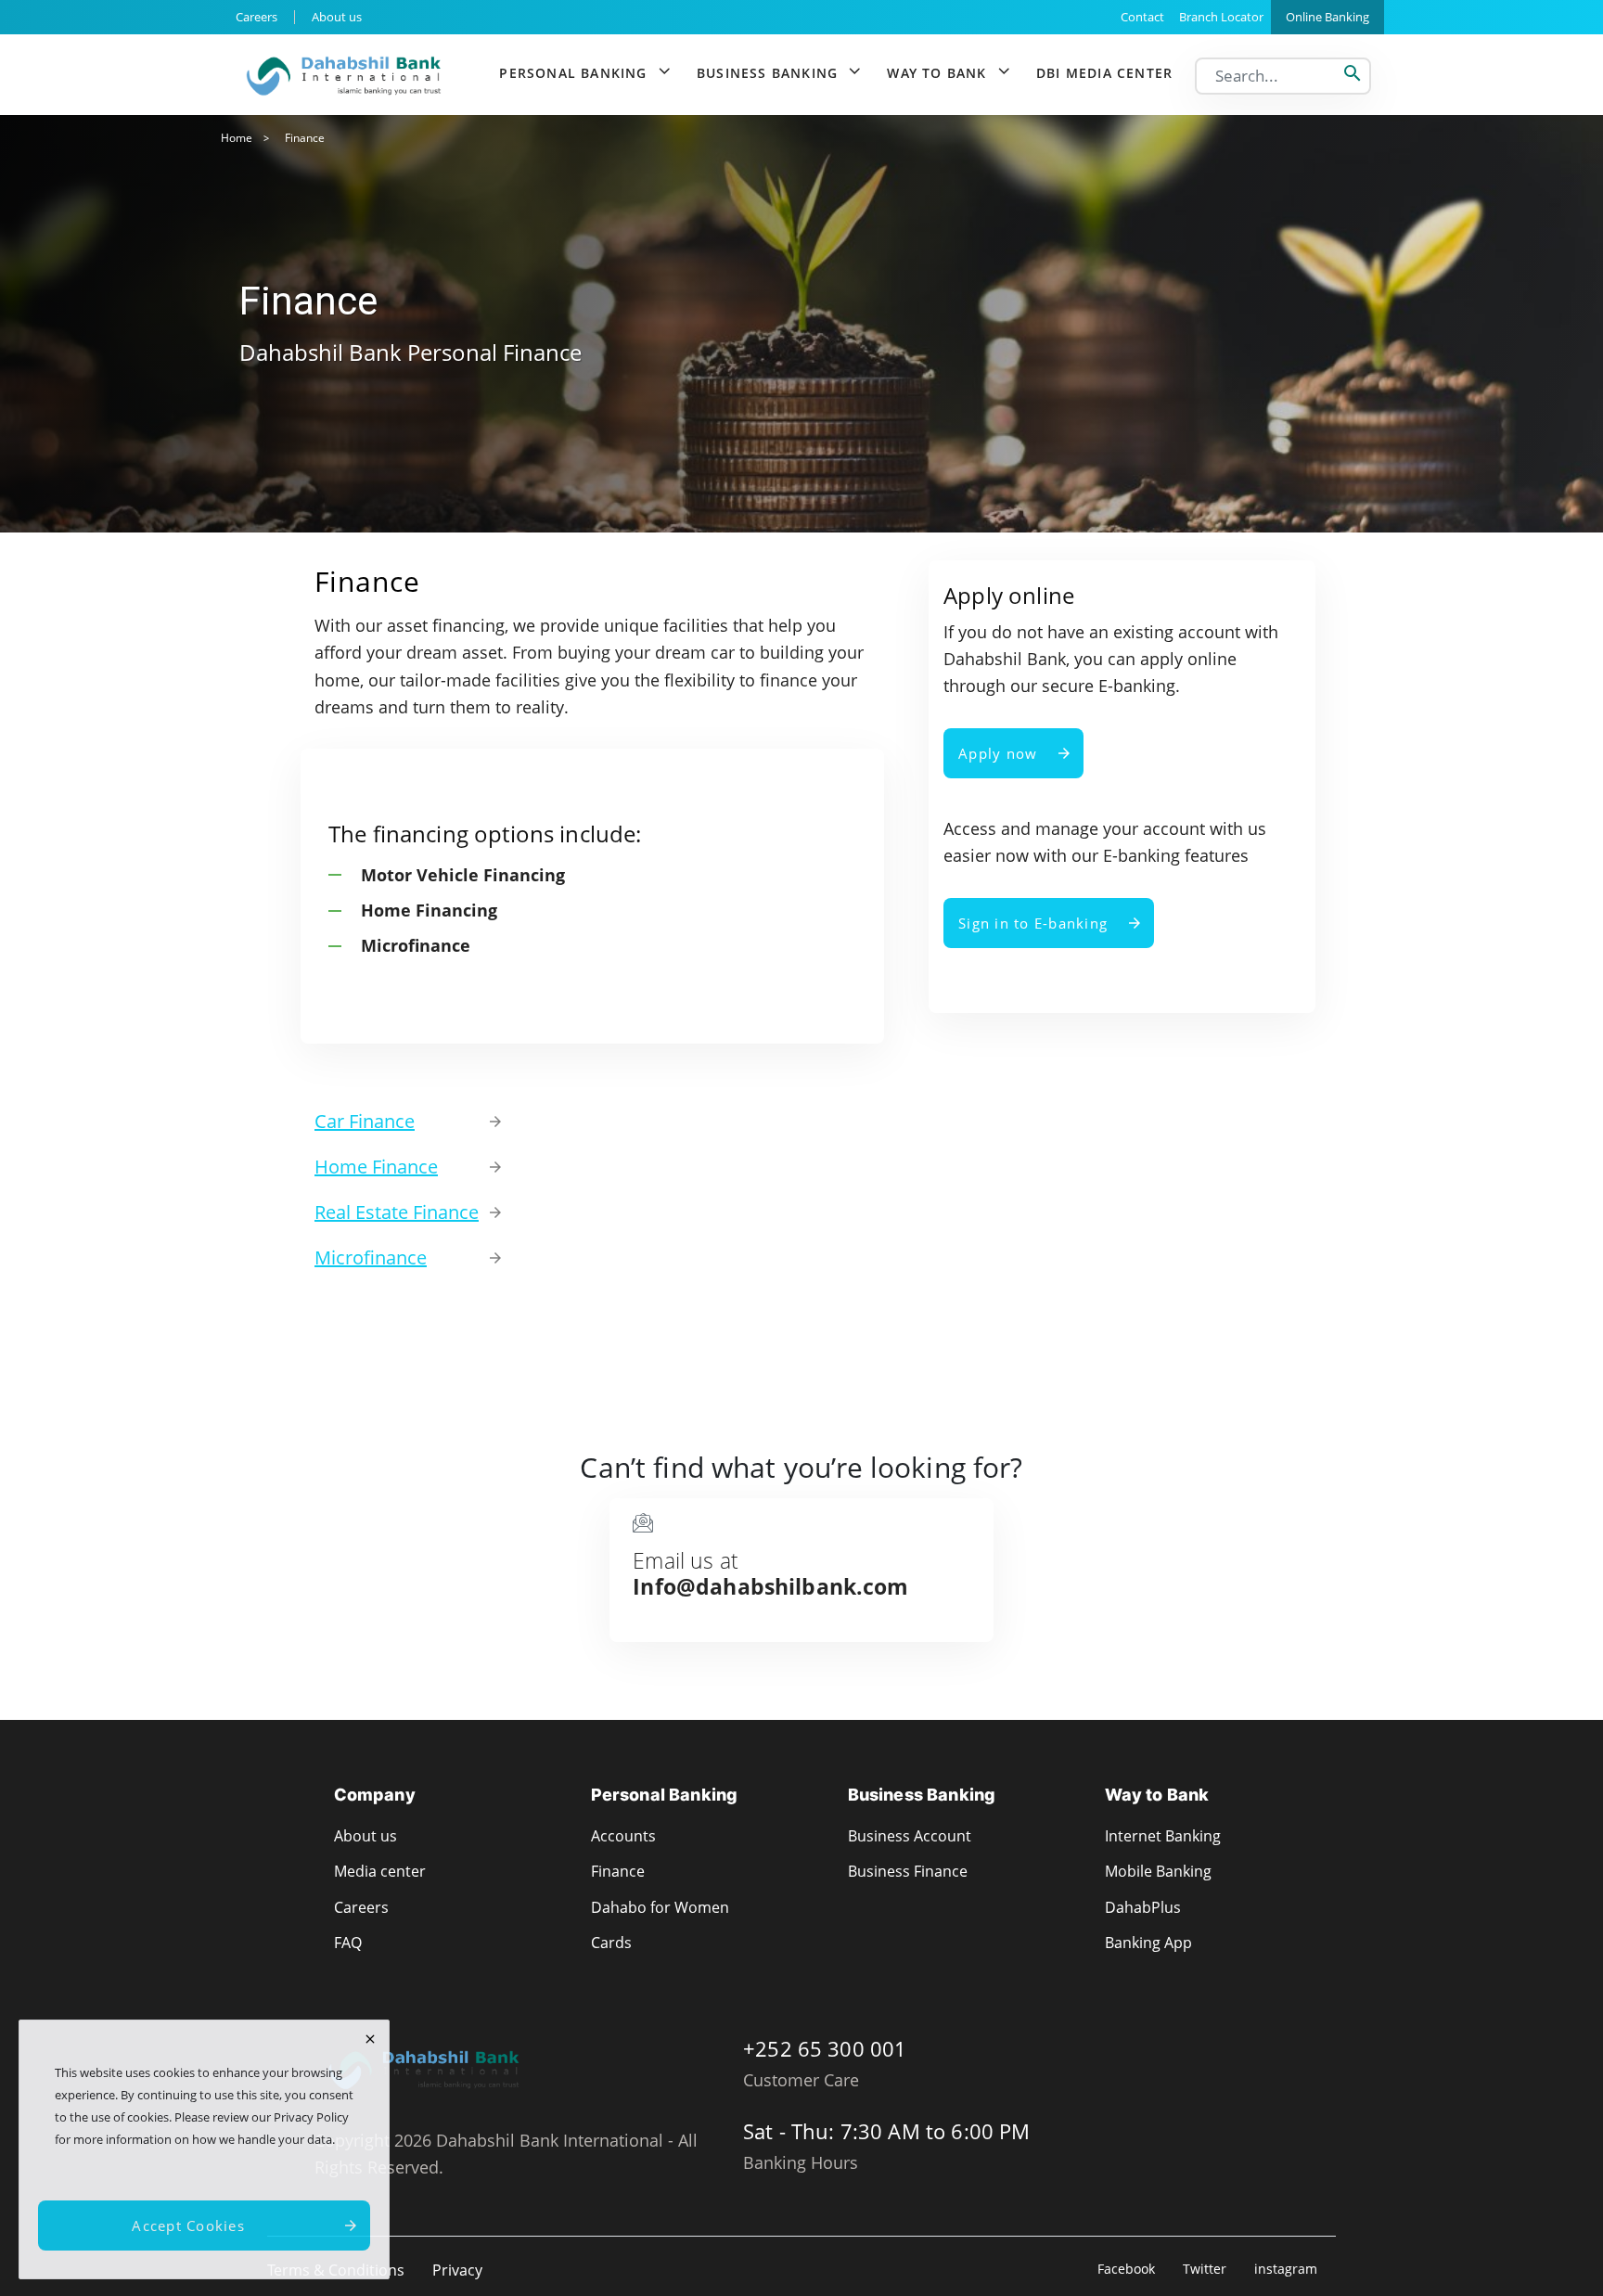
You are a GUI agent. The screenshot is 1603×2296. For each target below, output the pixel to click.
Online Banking (1327, 17)
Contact (1142, 17)
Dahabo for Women (660, 1907)
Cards (611, 1943)
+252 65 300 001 (825, 2048)
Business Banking (767, 73)
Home (237, 138)
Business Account (910, 1836)
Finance (618, 1871)
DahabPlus (1143, 1907)
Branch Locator (1221, 17)
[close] (370, 2039)
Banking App (1148, 1943)
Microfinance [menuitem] (371, 1257)
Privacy (457, 2270)
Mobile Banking (1158, 1871)
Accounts (623, 1836)
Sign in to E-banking (1033, 923)
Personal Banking (573, 73)
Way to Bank (936, 73)
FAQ (348, 1943)
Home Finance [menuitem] (376, 1167)
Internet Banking (1163, 1836)
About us (337, 17)
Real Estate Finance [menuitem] (397, 1212)
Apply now (998, 753)
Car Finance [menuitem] (365, 1121)
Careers (256, 17)
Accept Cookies (188, 2225)
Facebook (1126, 2269)
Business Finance (908, 1871)
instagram (1286, 2269)
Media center (380, 1871)
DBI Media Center (1104, 73)
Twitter (1205, 2269)
